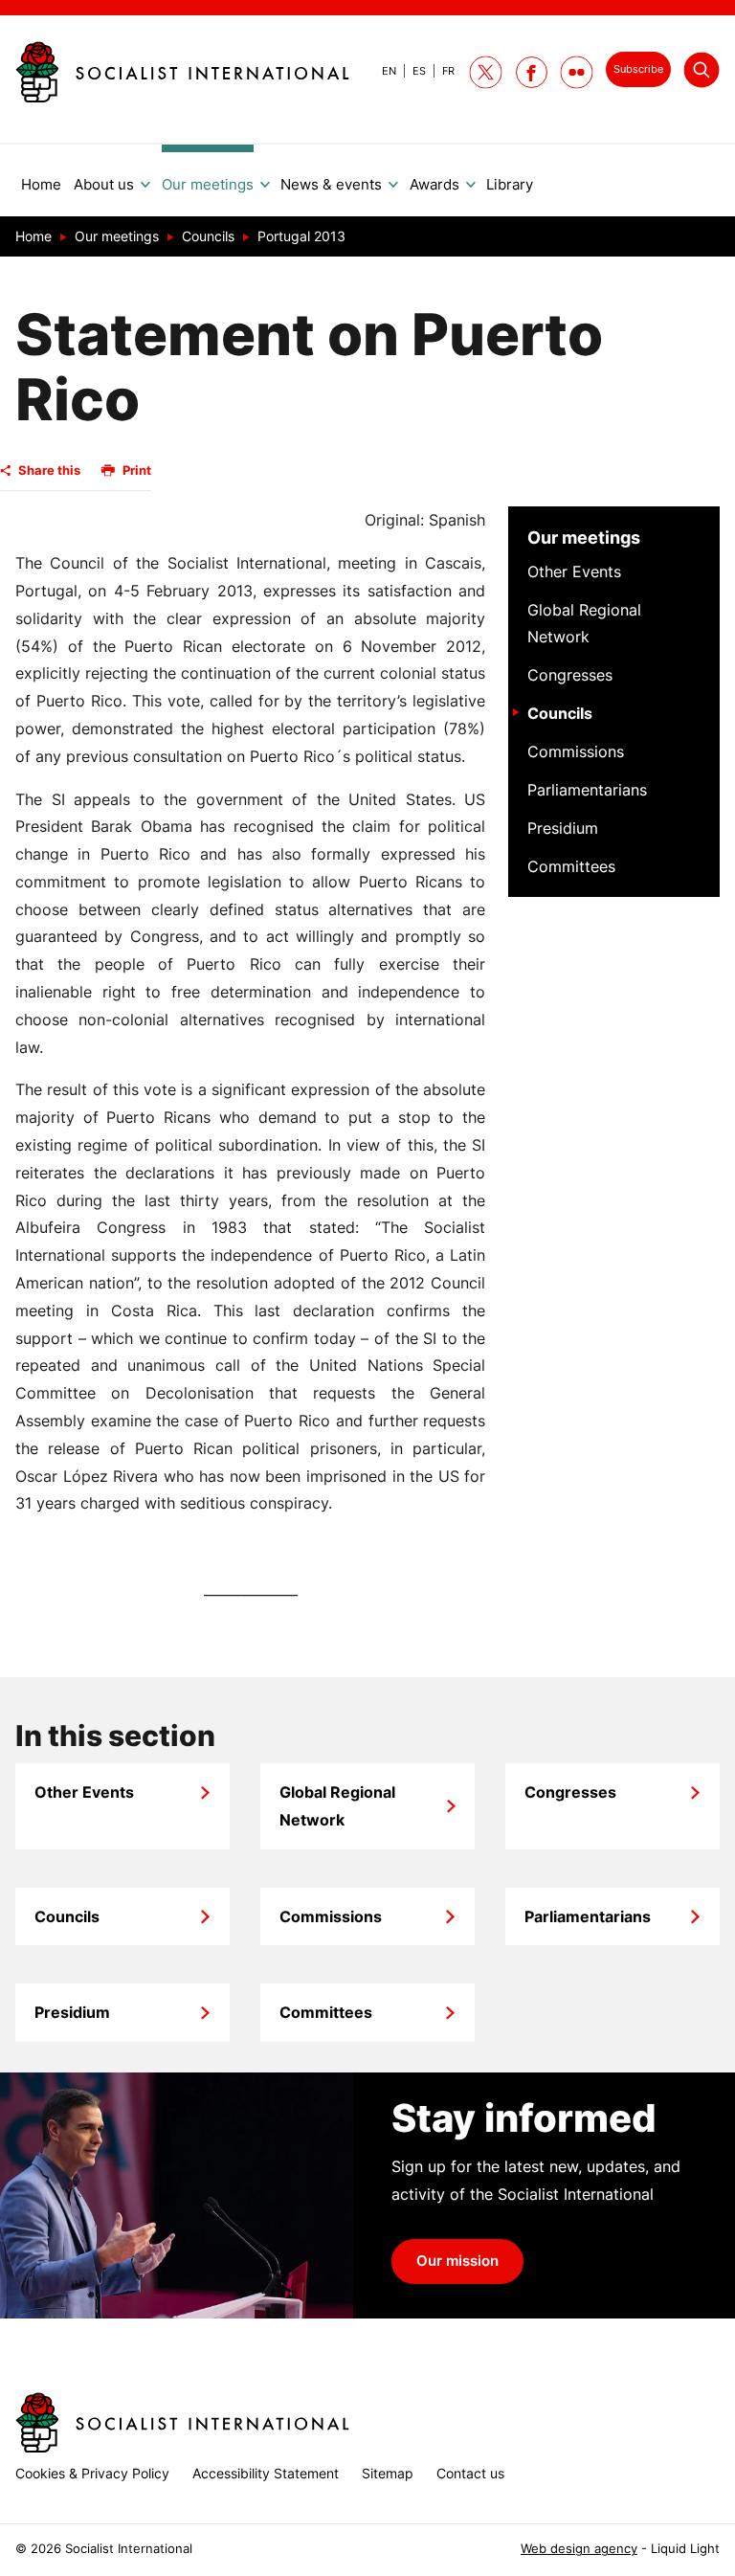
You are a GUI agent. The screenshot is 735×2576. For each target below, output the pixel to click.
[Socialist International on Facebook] (532, 72)
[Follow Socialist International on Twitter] (486, 72)
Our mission (457, 2261)
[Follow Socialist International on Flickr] (577, 72)
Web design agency (579, 2549)
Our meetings (584, 538)
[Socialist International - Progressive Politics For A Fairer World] (182, 72)
